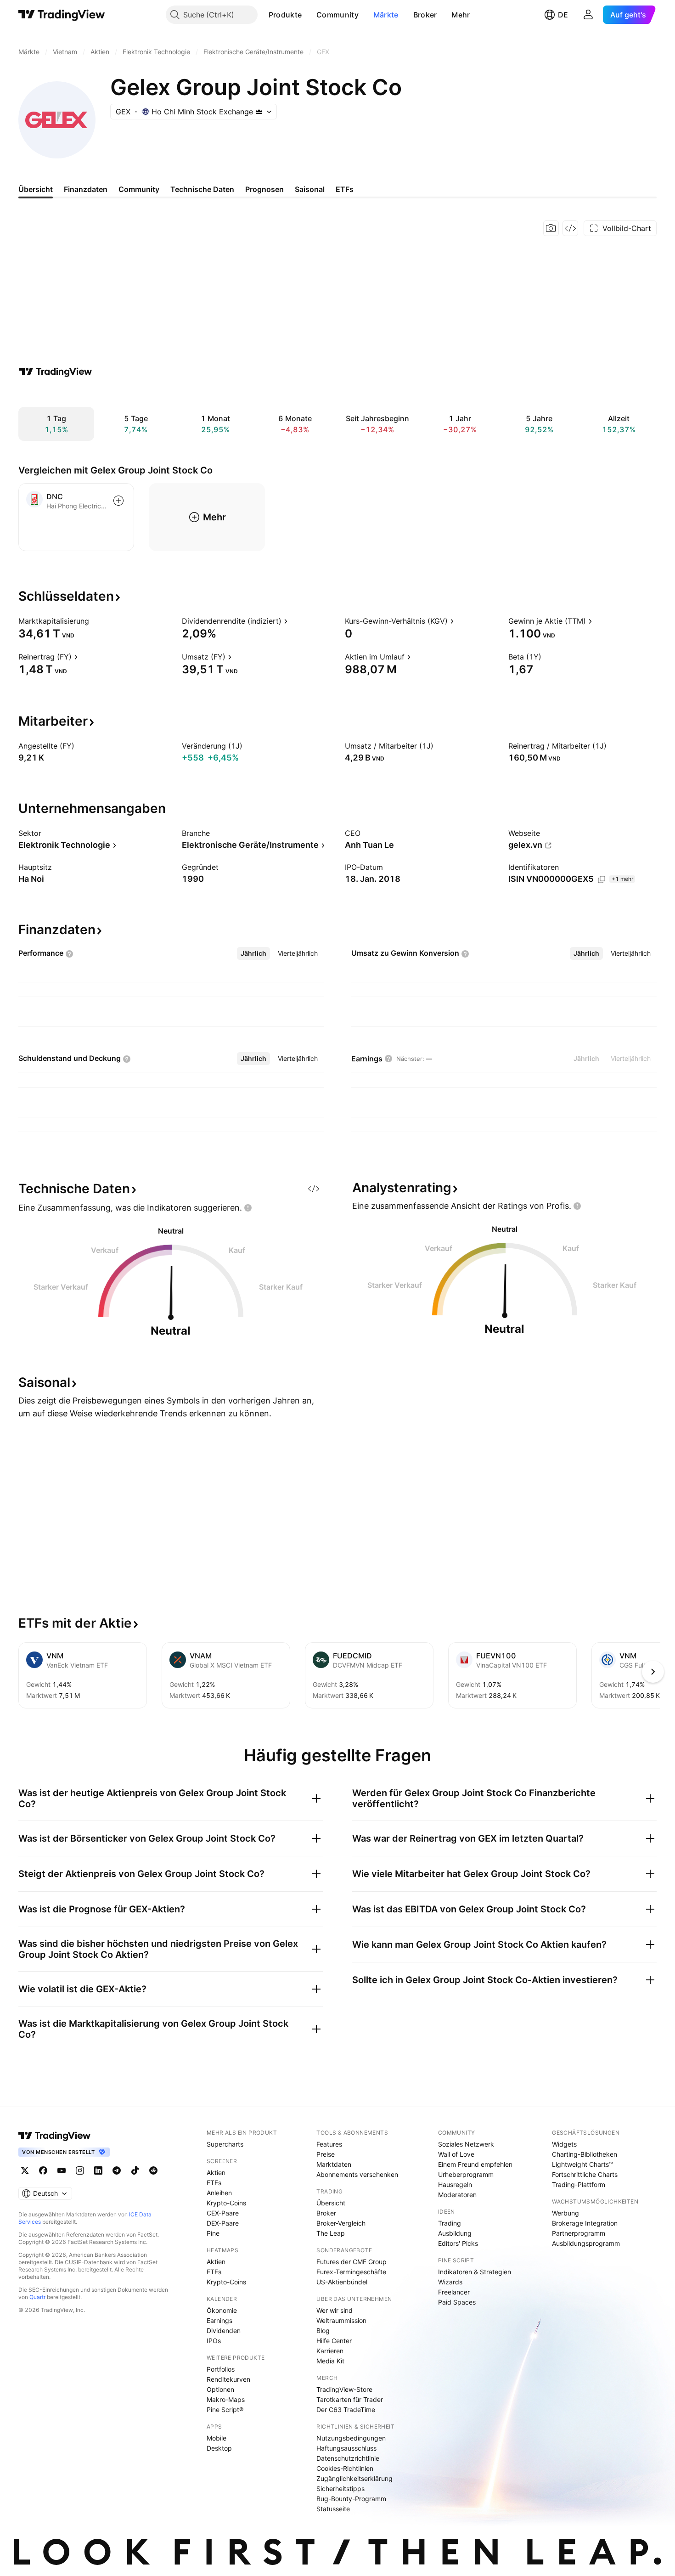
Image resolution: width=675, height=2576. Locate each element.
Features (329, 2144)
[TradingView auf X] (25, 2170)
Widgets (564, 2144)
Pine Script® (225, 2410)
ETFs (214, 2183)
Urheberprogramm (466, 2174)
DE (563, 15)
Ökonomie (222, 2310)
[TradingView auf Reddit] (153, 2170)
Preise (326, 2154)
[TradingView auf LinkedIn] (98, 2170)
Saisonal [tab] (310, 189)
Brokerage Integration (585, 2223)
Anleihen (219, 2193)
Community (337, 15)
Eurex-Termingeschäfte (351, 2272)
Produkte (285, 15)
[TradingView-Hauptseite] (55, 2136)
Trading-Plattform (579, 2184)
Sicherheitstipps (340, 2489)
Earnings (219, 2320)
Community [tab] (139, 189)
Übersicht (331, 2203)
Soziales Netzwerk (466, 2144)
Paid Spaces (457, 2302)
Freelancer (454, 2292)
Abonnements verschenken (357, 2174)
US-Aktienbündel (342, 2282)
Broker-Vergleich (341, 2223)
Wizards (450, 2282)
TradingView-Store (344, 2389)
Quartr (37, 2297)
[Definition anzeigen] (95, 621)
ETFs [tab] (345, 189)
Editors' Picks (458, 2243)
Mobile (217, 2438)
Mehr (461, 15)
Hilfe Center (334, 2341)
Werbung (565, 2213)
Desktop (219, 2448)
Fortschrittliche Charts (585, 2174)
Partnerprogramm (579, 2233)
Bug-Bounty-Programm (351, 2499)
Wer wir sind (335, 2310)
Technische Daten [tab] (202, 189)
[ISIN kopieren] (602, 879)
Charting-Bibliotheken (585, 2154)
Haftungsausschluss (346, 2448)
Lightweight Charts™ (582, 2164)
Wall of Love (456, 2154)
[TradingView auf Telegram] (117, 2170)
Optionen (220, 2389)
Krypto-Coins (226, 2203)
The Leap (331, 2233)
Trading (450, 2223)
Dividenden (224, 2331)
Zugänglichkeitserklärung (354, 2478)
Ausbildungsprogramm (586, 2243)
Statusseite (333, 2509)
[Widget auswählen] (570, 228)
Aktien (216, 2173)
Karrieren (330, 2351)
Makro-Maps (226, 2399)
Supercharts (225, 2144)
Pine (213, 2233)
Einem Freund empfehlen (475, 2164)
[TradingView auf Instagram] (80, 2170)
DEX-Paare (223, 2223)
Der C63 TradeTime (346, 2410)
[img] (259, 112)
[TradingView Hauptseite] (62, 15)
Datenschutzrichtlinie (348, 2458)
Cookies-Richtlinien (345, 2468)
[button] (309, 15)
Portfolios (221, 2369)
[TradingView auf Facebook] (43, 2170)
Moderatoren (457, 2195)
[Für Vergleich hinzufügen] (118, 501)
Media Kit (330, 2361)
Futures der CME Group (352, 2262)
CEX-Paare (223, 2213)
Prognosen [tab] (264, 189)
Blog (323, 2331)
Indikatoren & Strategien (475, 2272)
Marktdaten (334, 2164)
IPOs (214, 2341)
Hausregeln (455, 2184)
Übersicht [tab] (36, 189)
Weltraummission (341, 2320)
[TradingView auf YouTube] (62, 2170)
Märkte (386, 15)
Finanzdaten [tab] (86, 189)
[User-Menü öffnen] (588, 15)
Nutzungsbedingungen (351, 2438)
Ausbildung (455, 2233)
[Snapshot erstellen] (551, 228)
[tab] (253, 953)
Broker (425, 15)
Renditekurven (228, 2379)
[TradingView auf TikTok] (135, 2170)
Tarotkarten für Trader (350, 2399)
